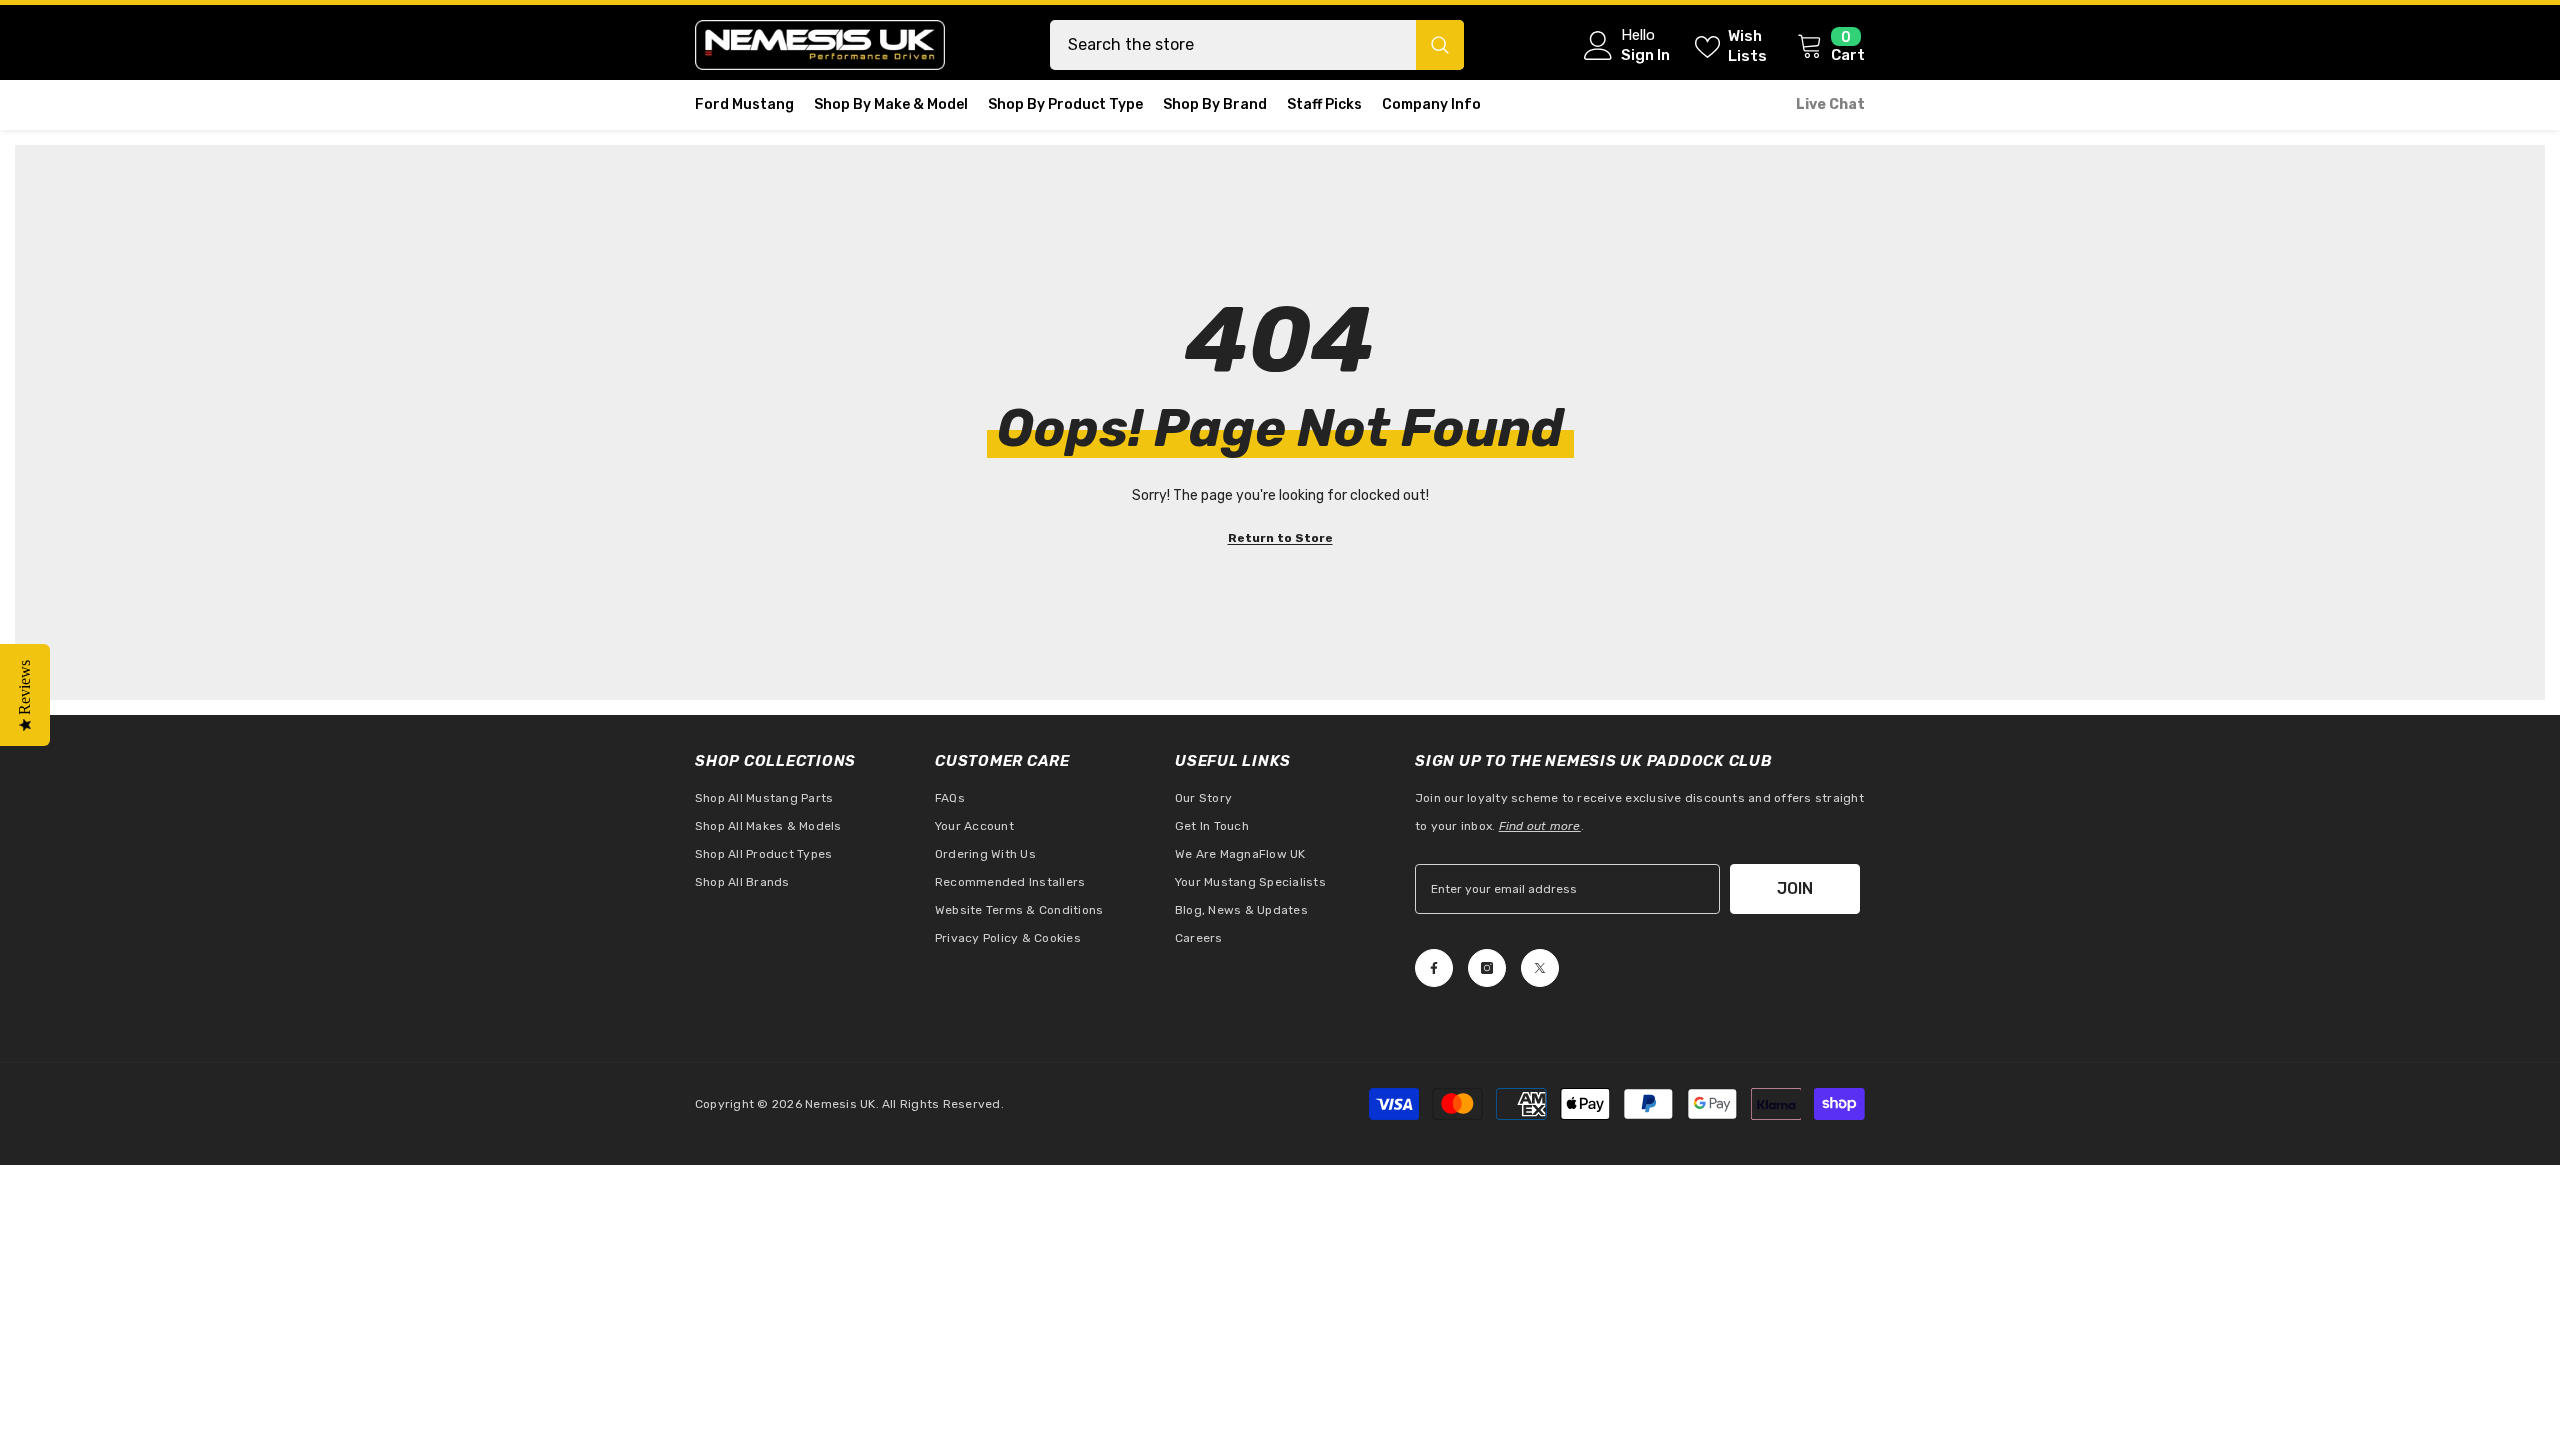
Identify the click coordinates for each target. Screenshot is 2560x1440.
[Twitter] (1540, 968)
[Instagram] (1487, 968)
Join (1795, 888)
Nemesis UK (840, 1104)
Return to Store (1280, 538)
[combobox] (1233, 45)
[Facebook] (1434, 968)
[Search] (1257, 45)
